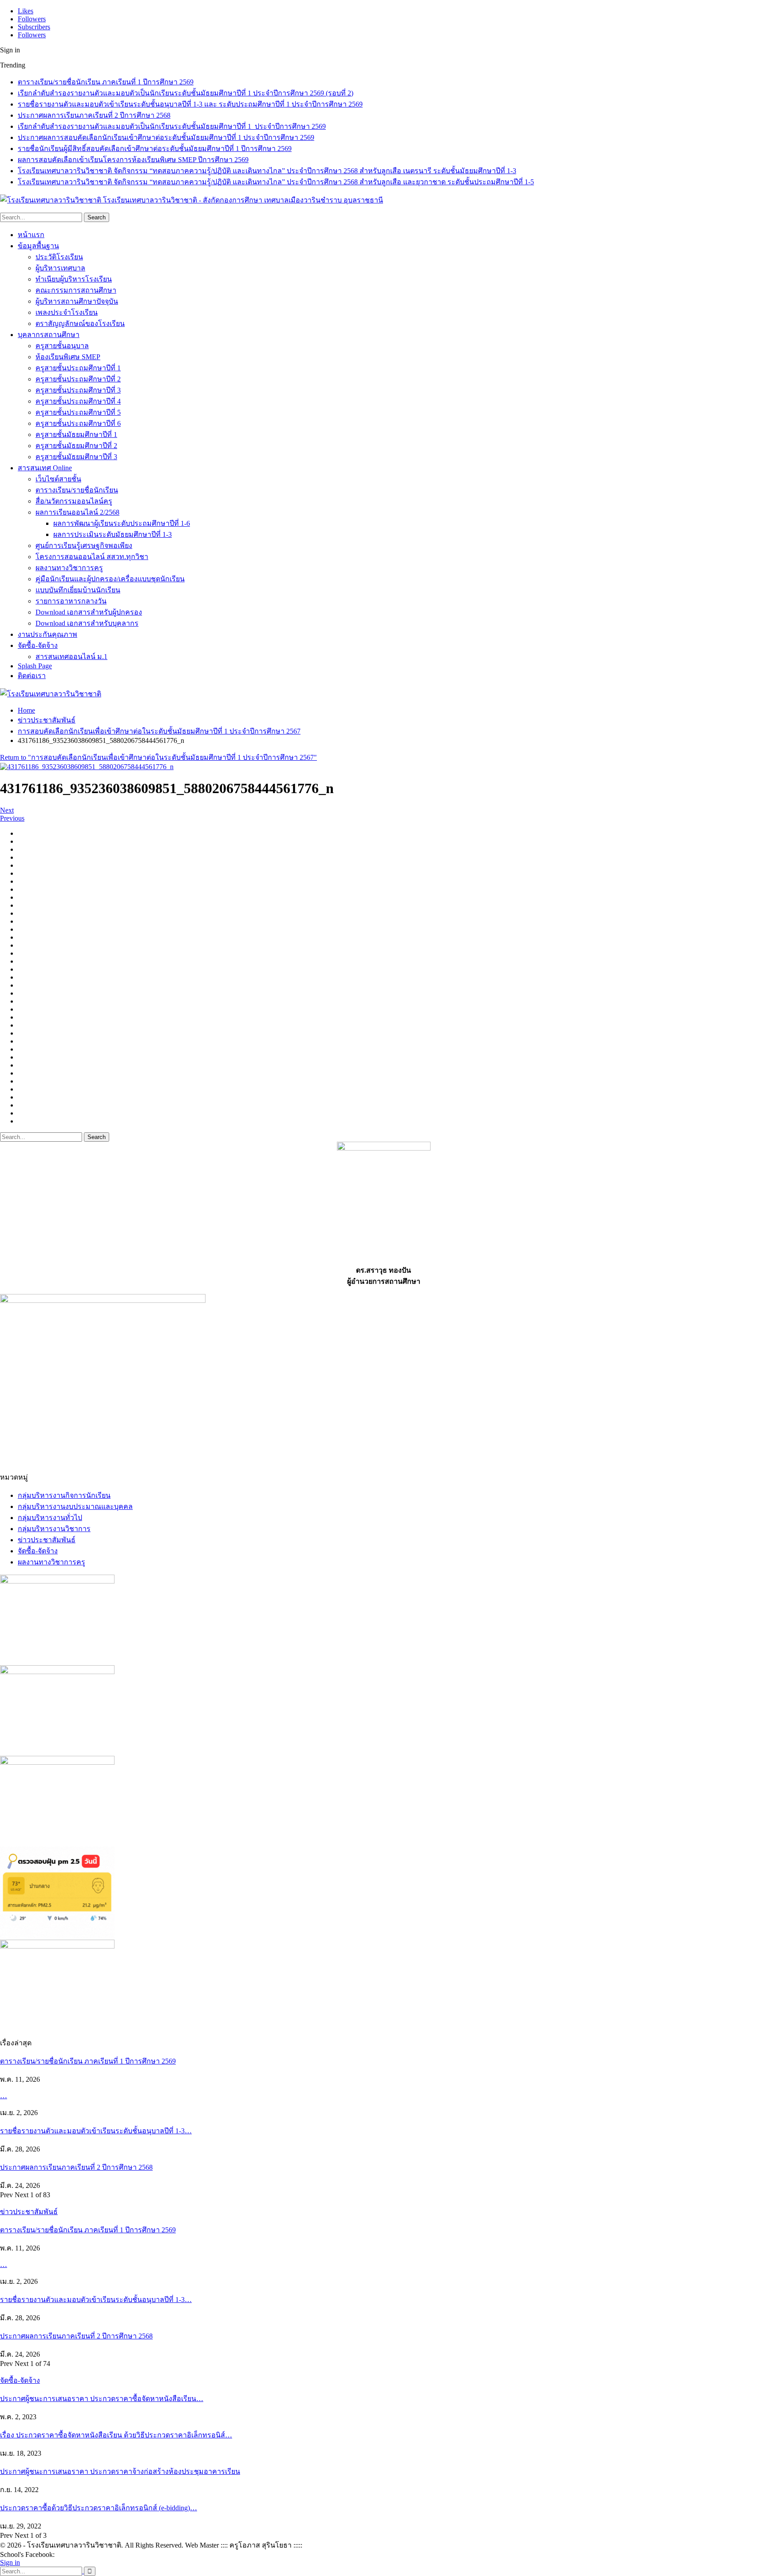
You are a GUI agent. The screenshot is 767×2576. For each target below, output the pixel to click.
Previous (12, 818)
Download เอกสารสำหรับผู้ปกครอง (89, 612)
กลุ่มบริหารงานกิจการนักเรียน (64, 1495)
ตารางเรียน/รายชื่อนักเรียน (77, 490)
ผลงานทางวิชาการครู (69, 568)
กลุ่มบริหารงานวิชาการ (54, 1529)
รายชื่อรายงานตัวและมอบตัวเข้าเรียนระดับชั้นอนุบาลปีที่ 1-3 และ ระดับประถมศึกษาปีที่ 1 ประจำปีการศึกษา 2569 (190, 104)
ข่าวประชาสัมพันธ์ (47, 1540)
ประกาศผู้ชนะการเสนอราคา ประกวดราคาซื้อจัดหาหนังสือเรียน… (102, 2399)
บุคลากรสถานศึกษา (49, 335)
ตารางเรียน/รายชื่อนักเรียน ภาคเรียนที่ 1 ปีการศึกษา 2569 (106, 82)
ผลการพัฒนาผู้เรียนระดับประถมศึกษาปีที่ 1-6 (122, 523)
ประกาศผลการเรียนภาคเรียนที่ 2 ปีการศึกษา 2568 (94, 115)
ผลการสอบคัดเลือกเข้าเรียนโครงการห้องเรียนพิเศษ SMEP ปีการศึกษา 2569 (133, 160)
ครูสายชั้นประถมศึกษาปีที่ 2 (78, 379)
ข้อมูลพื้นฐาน (38, 246)
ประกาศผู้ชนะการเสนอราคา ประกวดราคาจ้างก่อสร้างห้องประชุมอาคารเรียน (120, 2471)
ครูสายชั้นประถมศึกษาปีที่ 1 (78, 368)
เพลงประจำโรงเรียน (67, 312)
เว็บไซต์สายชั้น (58, 479)
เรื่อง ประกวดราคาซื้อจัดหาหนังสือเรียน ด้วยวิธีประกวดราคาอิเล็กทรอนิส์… (116, 2435)
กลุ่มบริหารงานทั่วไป (50, 1518)
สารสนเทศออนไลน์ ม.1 (71, 657)
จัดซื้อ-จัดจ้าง (38, 645)
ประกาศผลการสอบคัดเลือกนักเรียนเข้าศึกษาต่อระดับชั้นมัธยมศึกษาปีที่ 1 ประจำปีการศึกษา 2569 (166, 137)
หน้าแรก (31, 235)
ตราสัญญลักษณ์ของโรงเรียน (80, 323)
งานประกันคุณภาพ (47, 634)
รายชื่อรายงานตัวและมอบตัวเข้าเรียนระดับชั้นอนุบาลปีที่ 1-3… (96, 2131)
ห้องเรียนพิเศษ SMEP (68, 357)
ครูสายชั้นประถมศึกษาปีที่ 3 (78, 390)
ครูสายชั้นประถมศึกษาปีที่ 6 (78, 423)
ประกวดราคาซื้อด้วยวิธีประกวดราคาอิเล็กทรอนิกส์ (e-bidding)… (99, 2508)
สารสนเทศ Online (45, 468)
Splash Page (35, 666)
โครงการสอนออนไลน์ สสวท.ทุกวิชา (92, 557)
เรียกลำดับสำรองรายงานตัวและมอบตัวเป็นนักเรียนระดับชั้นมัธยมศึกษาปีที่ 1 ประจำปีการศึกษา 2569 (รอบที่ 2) (186, 93)
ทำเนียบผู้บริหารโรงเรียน (74, 279)
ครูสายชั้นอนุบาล (62, 346)
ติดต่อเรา (32, 676)
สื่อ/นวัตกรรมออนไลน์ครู (74, 501)
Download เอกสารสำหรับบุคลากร (87, 623)
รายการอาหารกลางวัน (71, 601)
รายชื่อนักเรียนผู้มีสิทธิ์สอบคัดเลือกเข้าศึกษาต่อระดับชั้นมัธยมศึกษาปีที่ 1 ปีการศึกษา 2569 (155, 149)
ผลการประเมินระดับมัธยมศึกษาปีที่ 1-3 (113, 534)
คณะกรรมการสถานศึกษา (76, 290)
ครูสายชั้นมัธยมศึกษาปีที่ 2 (76, 446)
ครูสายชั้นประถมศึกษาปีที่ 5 (78, 412)
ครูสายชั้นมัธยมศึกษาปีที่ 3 (76, 457)
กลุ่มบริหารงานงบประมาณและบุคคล (75, 1506)
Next (7, 810)
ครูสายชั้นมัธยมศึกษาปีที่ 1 (76, 435)
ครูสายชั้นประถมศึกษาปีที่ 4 (78, 401)
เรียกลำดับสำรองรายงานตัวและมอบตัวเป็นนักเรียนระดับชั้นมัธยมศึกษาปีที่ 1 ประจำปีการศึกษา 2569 (172, 126)
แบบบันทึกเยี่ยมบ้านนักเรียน (78, 590)
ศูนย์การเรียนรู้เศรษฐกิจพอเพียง (84, 546)
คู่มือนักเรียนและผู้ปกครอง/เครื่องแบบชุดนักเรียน (110, 579)
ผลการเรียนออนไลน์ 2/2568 (77, 512)
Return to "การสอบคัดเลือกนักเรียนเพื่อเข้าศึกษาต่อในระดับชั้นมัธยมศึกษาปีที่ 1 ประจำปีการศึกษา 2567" (158, 757)
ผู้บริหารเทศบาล (60, 268)
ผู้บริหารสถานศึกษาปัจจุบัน (77, 301)
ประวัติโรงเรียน (59, 257)
